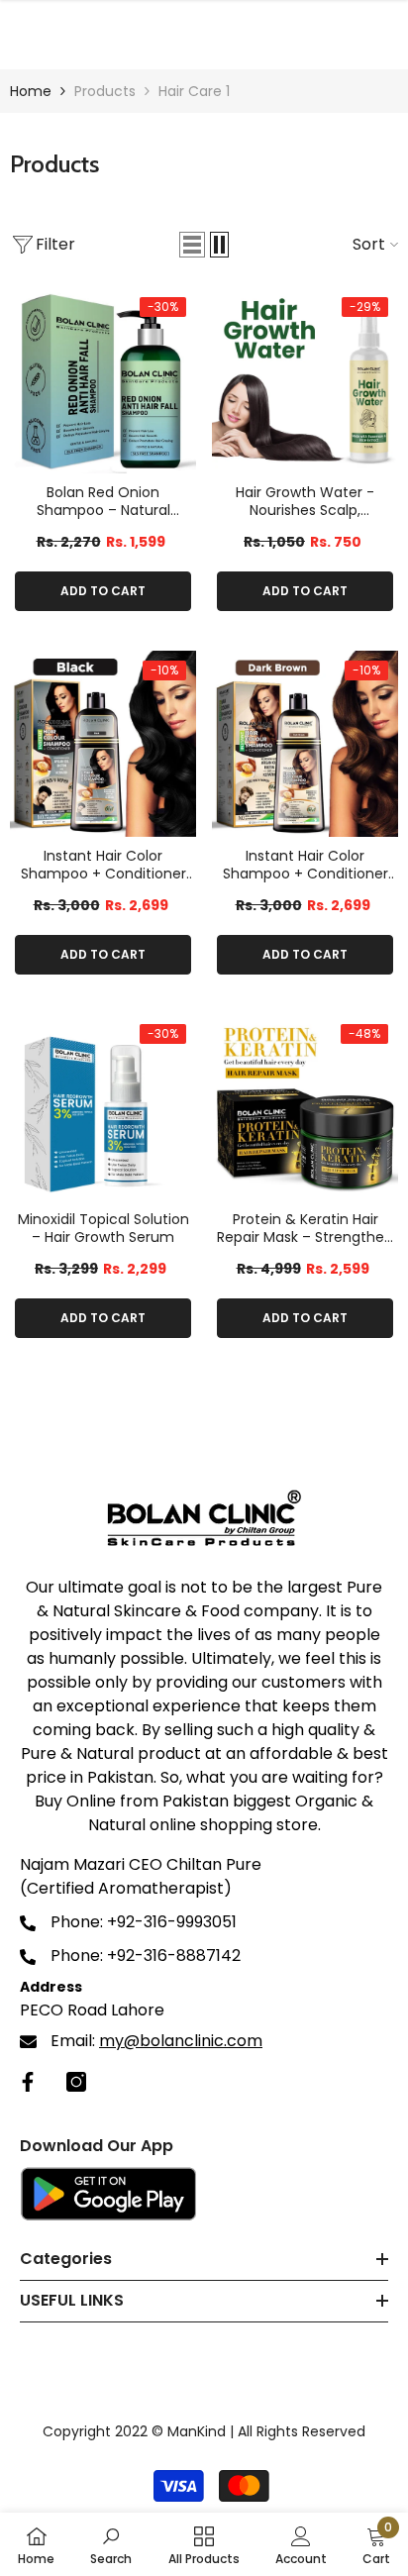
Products (105, 91)
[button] (192, 245)
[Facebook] (28, 2082)
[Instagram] (76, 2082)
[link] (111, 2544)
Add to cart (103, 591)
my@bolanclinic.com (181, 2041)
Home (31, 91)
